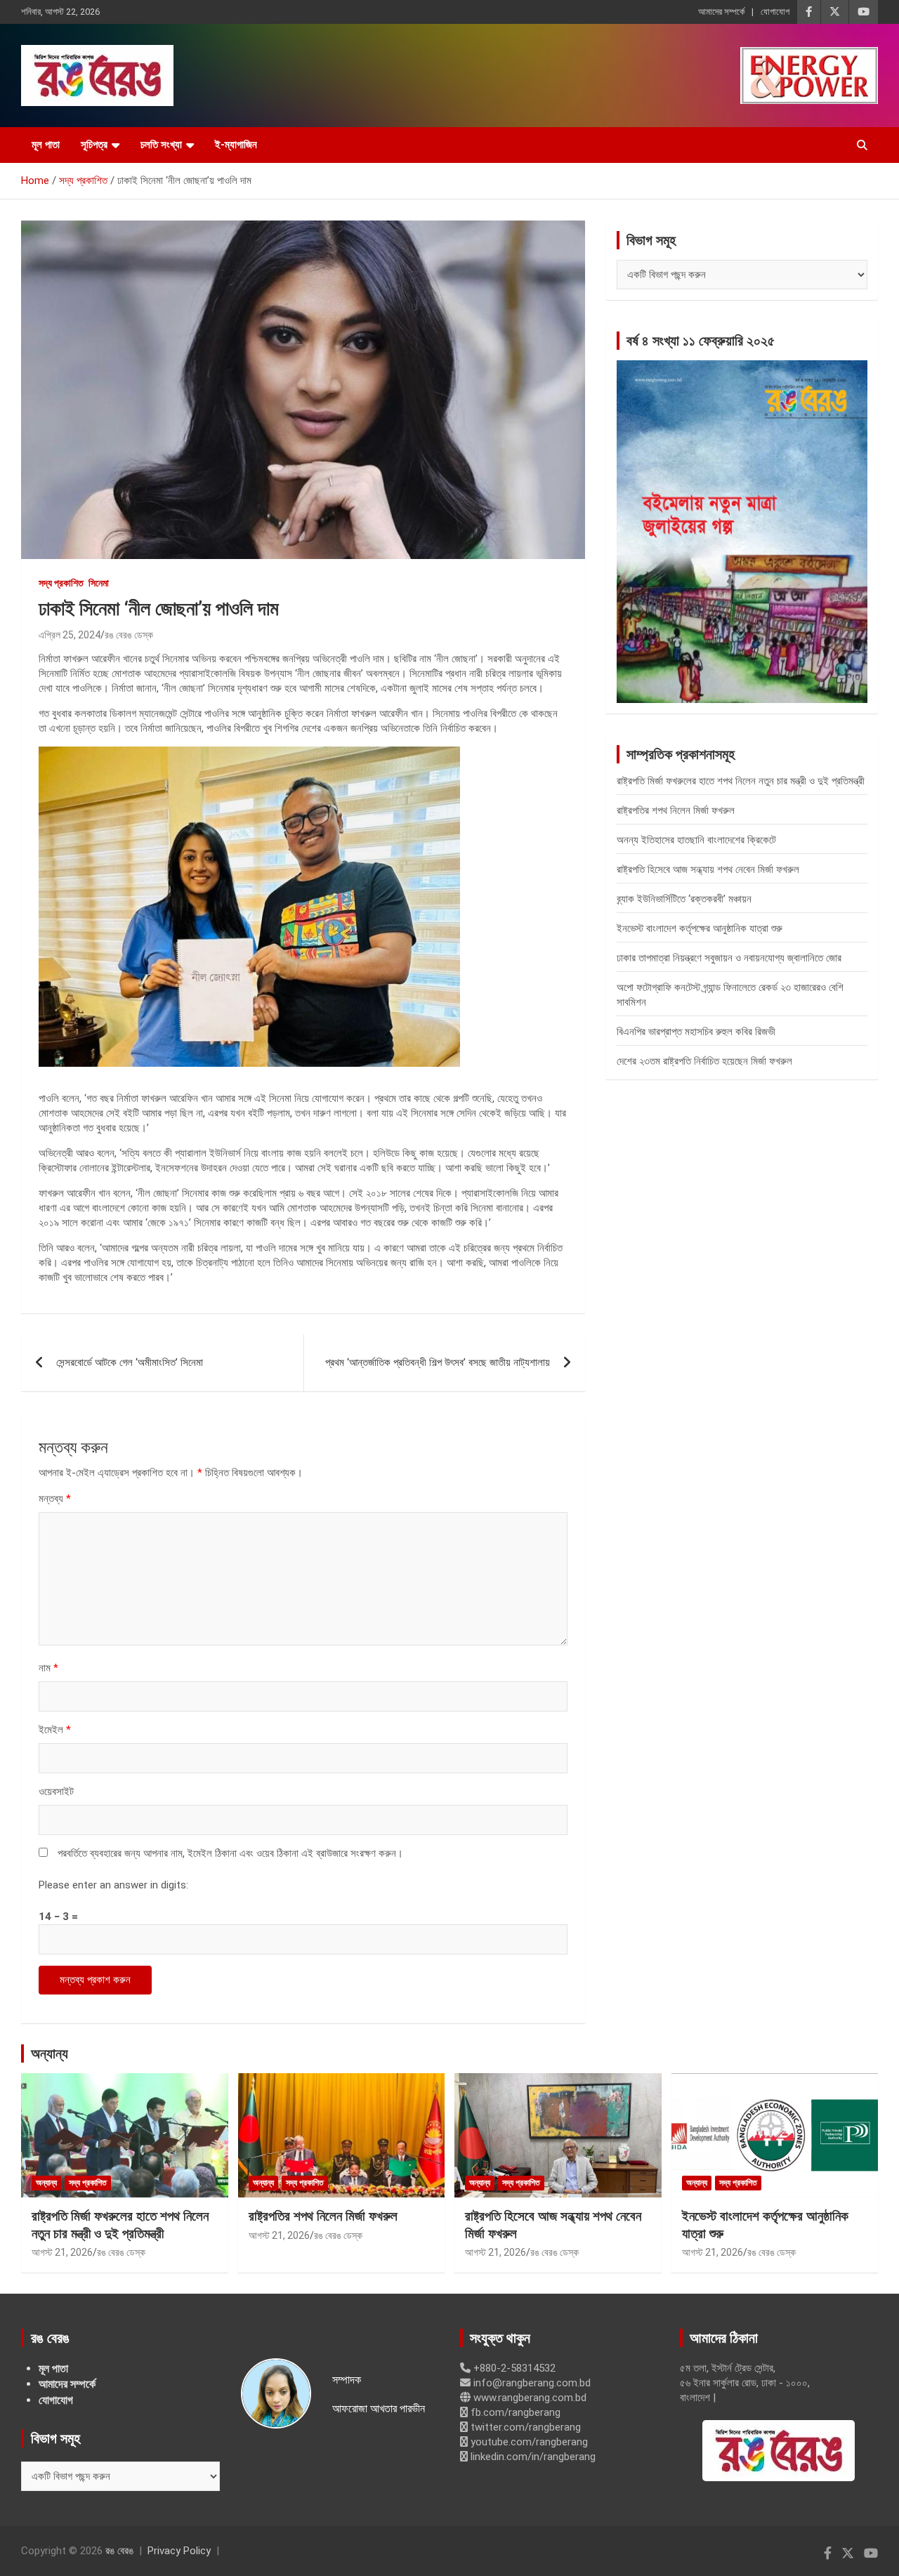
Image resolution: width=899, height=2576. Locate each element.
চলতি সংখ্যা (161, 145)
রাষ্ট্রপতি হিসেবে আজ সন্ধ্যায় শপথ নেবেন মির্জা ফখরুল (708, 869)
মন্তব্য (55, 1499)
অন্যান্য (50, 2053)
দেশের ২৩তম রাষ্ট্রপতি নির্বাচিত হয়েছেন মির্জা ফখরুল (704, 1061)
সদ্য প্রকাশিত (61, 583)
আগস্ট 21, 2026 (62, 2252)
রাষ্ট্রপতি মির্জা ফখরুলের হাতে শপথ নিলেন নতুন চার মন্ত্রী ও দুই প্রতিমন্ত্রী (741, 781)
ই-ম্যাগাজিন (236, 145)
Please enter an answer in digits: (113, 1885)
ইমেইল (55, 1730)
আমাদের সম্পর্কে (721, 12)
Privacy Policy (179, 2551)
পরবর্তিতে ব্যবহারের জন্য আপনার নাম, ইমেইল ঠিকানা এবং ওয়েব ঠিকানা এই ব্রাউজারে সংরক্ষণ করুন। (230, 1853)
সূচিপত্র (94, 145)
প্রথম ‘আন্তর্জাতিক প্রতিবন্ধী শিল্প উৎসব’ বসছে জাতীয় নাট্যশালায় (438, 1362)
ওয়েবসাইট (56, 1792)
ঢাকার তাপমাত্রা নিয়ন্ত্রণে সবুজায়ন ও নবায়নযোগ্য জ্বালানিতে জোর (729, 958)
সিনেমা (99, 583)
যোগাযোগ (775, 12)
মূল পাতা (46, 145)
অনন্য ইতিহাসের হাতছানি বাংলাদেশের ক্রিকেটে (696, 840)
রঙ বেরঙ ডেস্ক (129, 635)
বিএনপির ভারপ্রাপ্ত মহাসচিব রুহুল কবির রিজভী (696, 1032)
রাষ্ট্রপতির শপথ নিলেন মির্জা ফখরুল (676, 810)
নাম (48, 1668)
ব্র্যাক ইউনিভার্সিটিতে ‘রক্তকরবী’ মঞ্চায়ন (684, 899)
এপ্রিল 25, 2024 (70, 635)
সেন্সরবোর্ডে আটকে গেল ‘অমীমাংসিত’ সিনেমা (130, 1362)
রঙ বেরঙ (119, 2551)
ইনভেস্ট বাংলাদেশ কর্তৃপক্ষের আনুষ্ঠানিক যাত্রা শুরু (700, 928)
